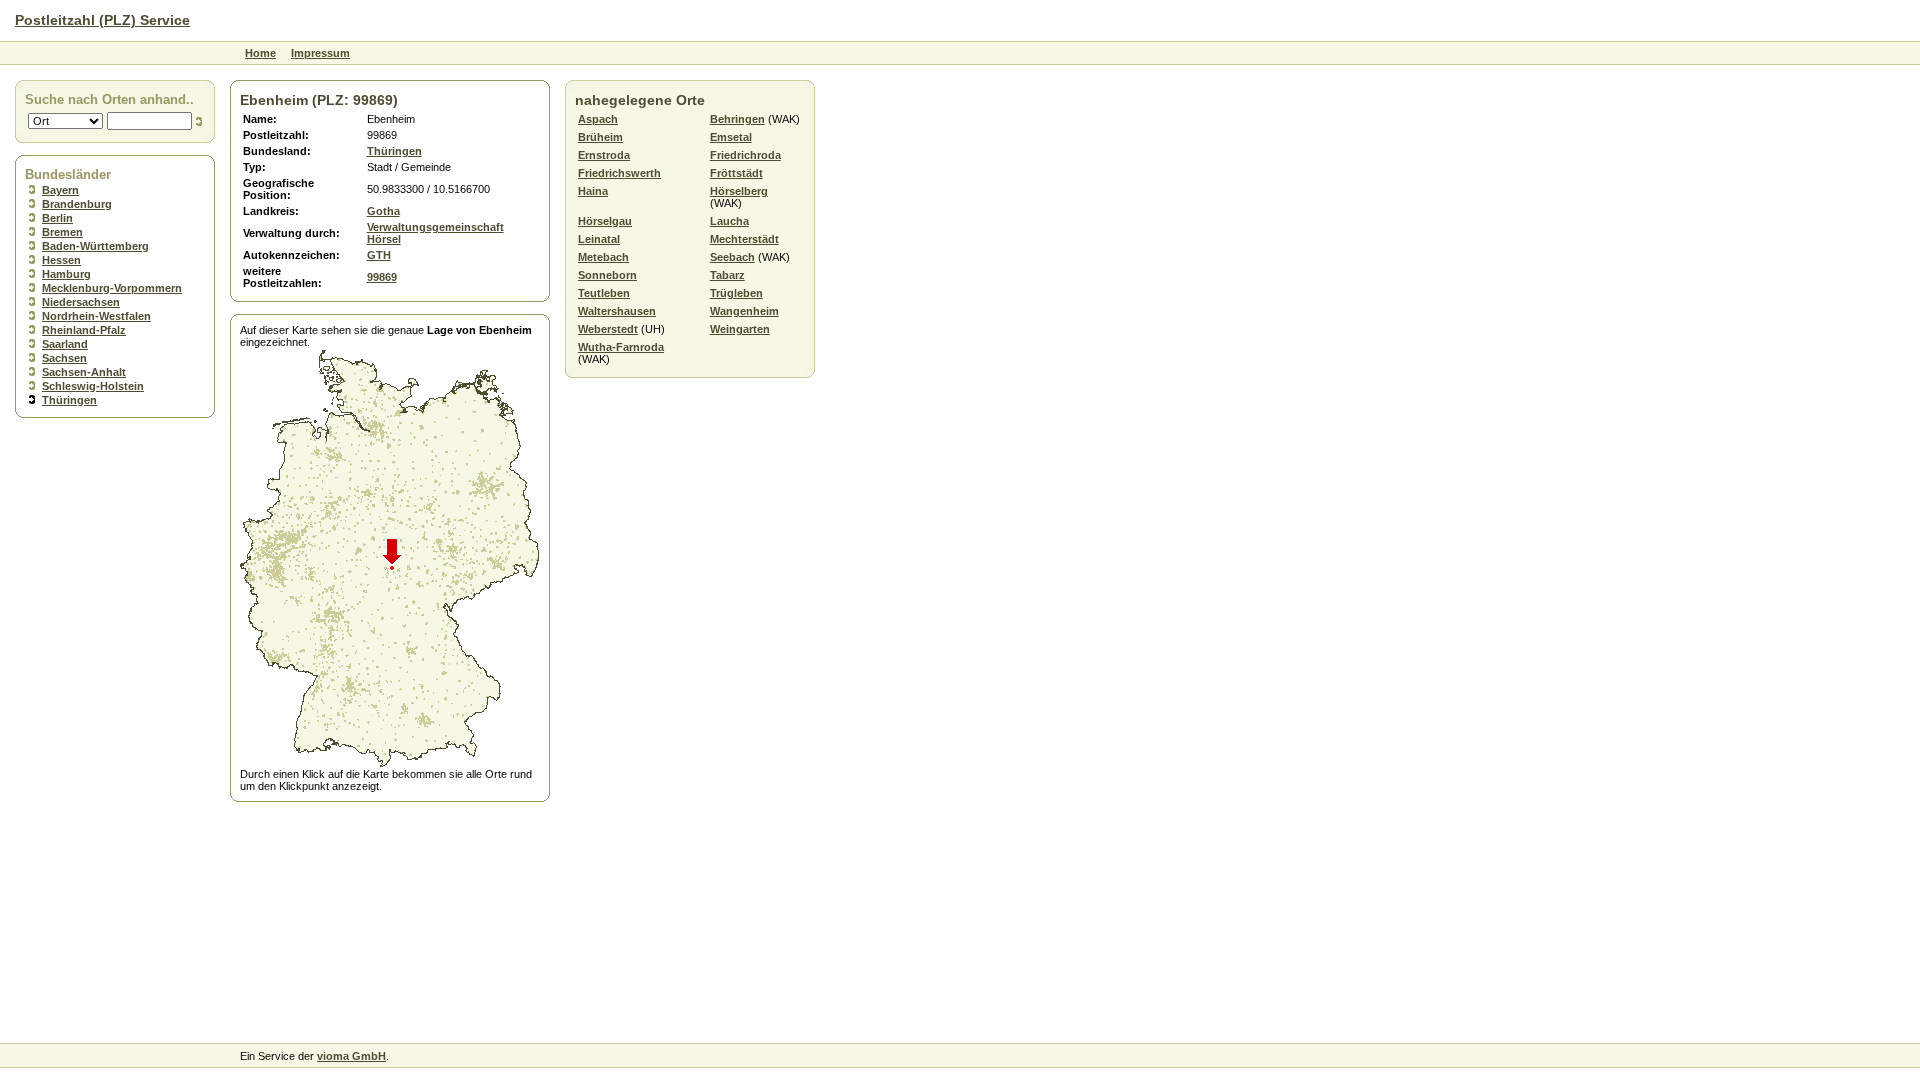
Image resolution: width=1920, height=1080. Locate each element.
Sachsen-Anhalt (84, 372)
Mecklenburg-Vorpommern (112, 288)
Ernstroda (604, 155)
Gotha (383, 211)
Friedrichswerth (619, 173)
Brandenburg (77, 204)
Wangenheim (744, 311)
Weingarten (740, 329)
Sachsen (64, 358)
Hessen (61, 260)
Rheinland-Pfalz (84, 330)
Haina (593, 191)
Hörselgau (605, 221)
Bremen (62, 232)
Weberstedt (608, 329)
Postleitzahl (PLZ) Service (102, 20)
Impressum (320, 53)
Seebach (732, 257)
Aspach (598, 119)
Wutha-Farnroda (621, 347)
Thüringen (69, 400)
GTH (379, 255)
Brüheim (600, 137)
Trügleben (736, 293)
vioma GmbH (351, 1056)
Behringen (737, 119)
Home (260, 53)
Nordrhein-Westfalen (96, 316)
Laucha (729, 221)
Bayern (60, 190)
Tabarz (727, 275)
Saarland (65, 344)
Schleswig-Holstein (93, 386)
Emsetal (731, 137)
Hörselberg (739, 191)
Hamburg (66, 274)
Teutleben (604, 293)
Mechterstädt (744, 239)
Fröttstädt (736, 173)
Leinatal (599, 239)
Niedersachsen (81, 302)
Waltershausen (617, 311)
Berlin (57, 218)
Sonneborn (607, 275)
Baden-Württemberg (95, 246)
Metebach (603, 257)
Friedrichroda (745, 155)
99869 (382, 277)
